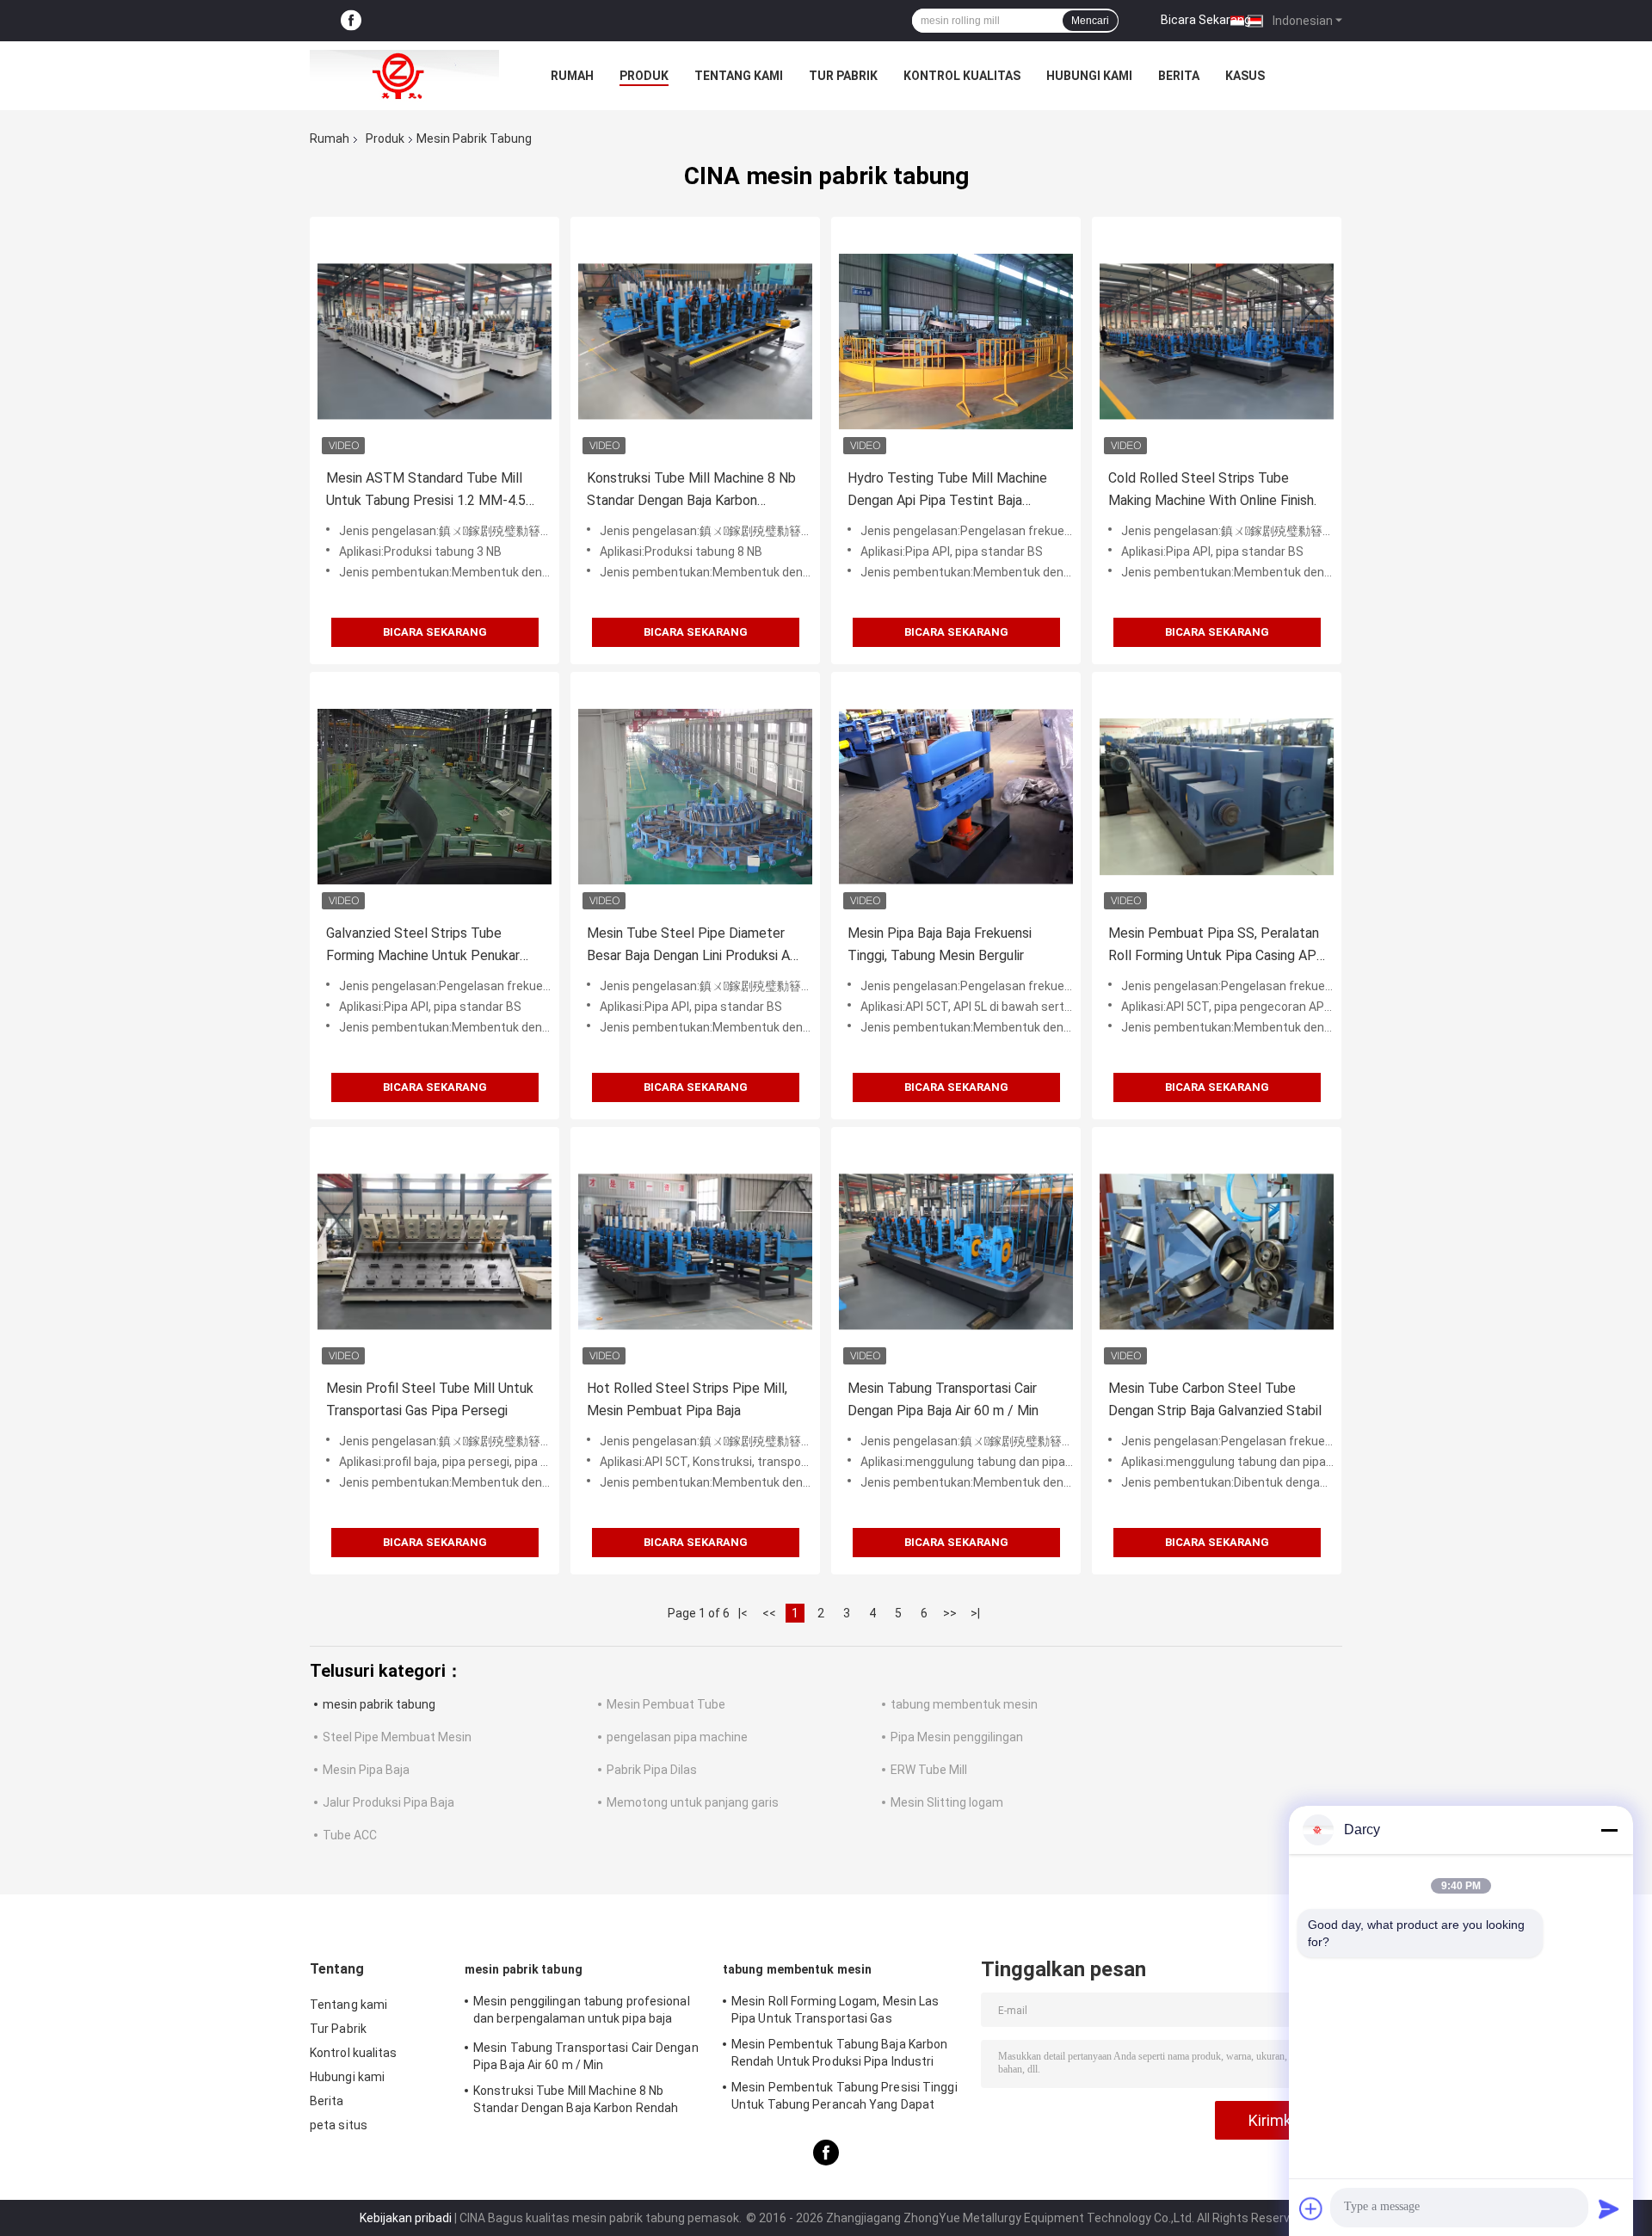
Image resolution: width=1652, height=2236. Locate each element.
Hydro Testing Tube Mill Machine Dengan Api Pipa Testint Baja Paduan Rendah (947, 491)
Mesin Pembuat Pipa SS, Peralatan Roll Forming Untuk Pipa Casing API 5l (1214, 946)
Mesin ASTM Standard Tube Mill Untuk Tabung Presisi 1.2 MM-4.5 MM (426, 491)
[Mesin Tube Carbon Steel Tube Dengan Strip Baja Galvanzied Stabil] (1217, 1252)
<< (769, 1613)
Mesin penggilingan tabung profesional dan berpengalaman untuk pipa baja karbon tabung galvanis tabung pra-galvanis (582, 2012)
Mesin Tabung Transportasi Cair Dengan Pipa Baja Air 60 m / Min (943, 1399)
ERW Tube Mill (929, 1770)
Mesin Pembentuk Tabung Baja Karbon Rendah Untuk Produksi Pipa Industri (839, 2053)
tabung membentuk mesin (964, 1704)
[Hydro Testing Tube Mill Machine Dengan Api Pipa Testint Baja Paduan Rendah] (956, 342)
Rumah (572, 76)
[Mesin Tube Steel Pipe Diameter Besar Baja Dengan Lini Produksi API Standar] (695, 797)
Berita (1179, 76)
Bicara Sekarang (1206, 20)
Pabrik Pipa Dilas (652, 1770)
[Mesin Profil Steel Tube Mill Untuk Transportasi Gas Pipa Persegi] (435, 1252)
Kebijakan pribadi (406, 2218)
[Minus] (1609, 1830)
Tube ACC (350, 1835)
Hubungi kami (1089, 76)
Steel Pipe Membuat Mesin (397, 1737)
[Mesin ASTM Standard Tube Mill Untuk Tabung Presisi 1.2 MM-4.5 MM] (435, 342)
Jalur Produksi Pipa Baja (388, 1802)
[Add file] (1311, 2208)
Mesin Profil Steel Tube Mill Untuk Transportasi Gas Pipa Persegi (430, 1399)
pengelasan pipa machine (677, 1737)
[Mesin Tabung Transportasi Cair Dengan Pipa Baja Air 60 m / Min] (956, 1252)
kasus (1245, 76)
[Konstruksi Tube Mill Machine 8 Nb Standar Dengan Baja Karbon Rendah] (695, 342)
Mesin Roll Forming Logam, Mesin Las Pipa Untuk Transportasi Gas (835, 2010)
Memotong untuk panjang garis (693, 1802)
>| (975, 1613)
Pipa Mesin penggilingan (957, 1737)
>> (950, 1613)
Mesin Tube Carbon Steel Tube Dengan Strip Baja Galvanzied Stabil (1215, 1399)
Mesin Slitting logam (947, 1802)
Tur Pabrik (843, 76)
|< (743, 1613)
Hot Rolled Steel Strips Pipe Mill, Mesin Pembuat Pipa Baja (687, 1399)
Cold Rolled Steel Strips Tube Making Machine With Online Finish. (1212, 489)
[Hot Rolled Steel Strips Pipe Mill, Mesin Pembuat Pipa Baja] (695, 1252)
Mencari (1090, 21)
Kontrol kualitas (962, 76)
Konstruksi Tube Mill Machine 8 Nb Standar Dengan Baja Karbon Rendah (691, 491)
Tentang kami (739, 76)
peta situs (339, 2125)
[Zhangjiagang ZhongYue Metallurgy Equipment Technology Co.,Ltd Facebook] (351, 21)
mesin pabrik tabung (379, 1704)
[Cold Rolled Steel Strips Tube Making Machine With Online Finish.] (1217, 342)
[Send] (1609, 2208)
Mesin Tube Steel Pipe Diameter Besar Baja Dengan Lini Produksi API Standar (695, 946)
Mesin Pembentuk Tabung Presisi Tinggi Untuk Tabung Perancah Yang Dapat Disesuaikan (844, 2098)
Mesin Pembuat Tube (666, 1704)
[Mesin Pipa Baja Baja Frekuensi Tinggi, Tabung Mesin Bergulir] (956, 797)
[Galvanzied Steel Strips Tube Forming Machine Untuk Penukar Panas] (435, 797)
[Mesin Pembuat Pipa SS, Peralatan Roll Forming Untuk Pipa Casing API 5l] (1217, 797)
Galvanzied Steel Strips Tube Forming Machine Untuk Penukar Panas (423, 946)
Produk (644, 76)
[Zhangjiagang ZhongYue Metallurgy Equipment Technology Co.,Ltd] (404, 76)
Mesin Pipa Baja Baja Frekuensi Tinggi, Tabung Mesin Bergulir (940, 944)
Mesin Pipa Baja (366, 1770)
